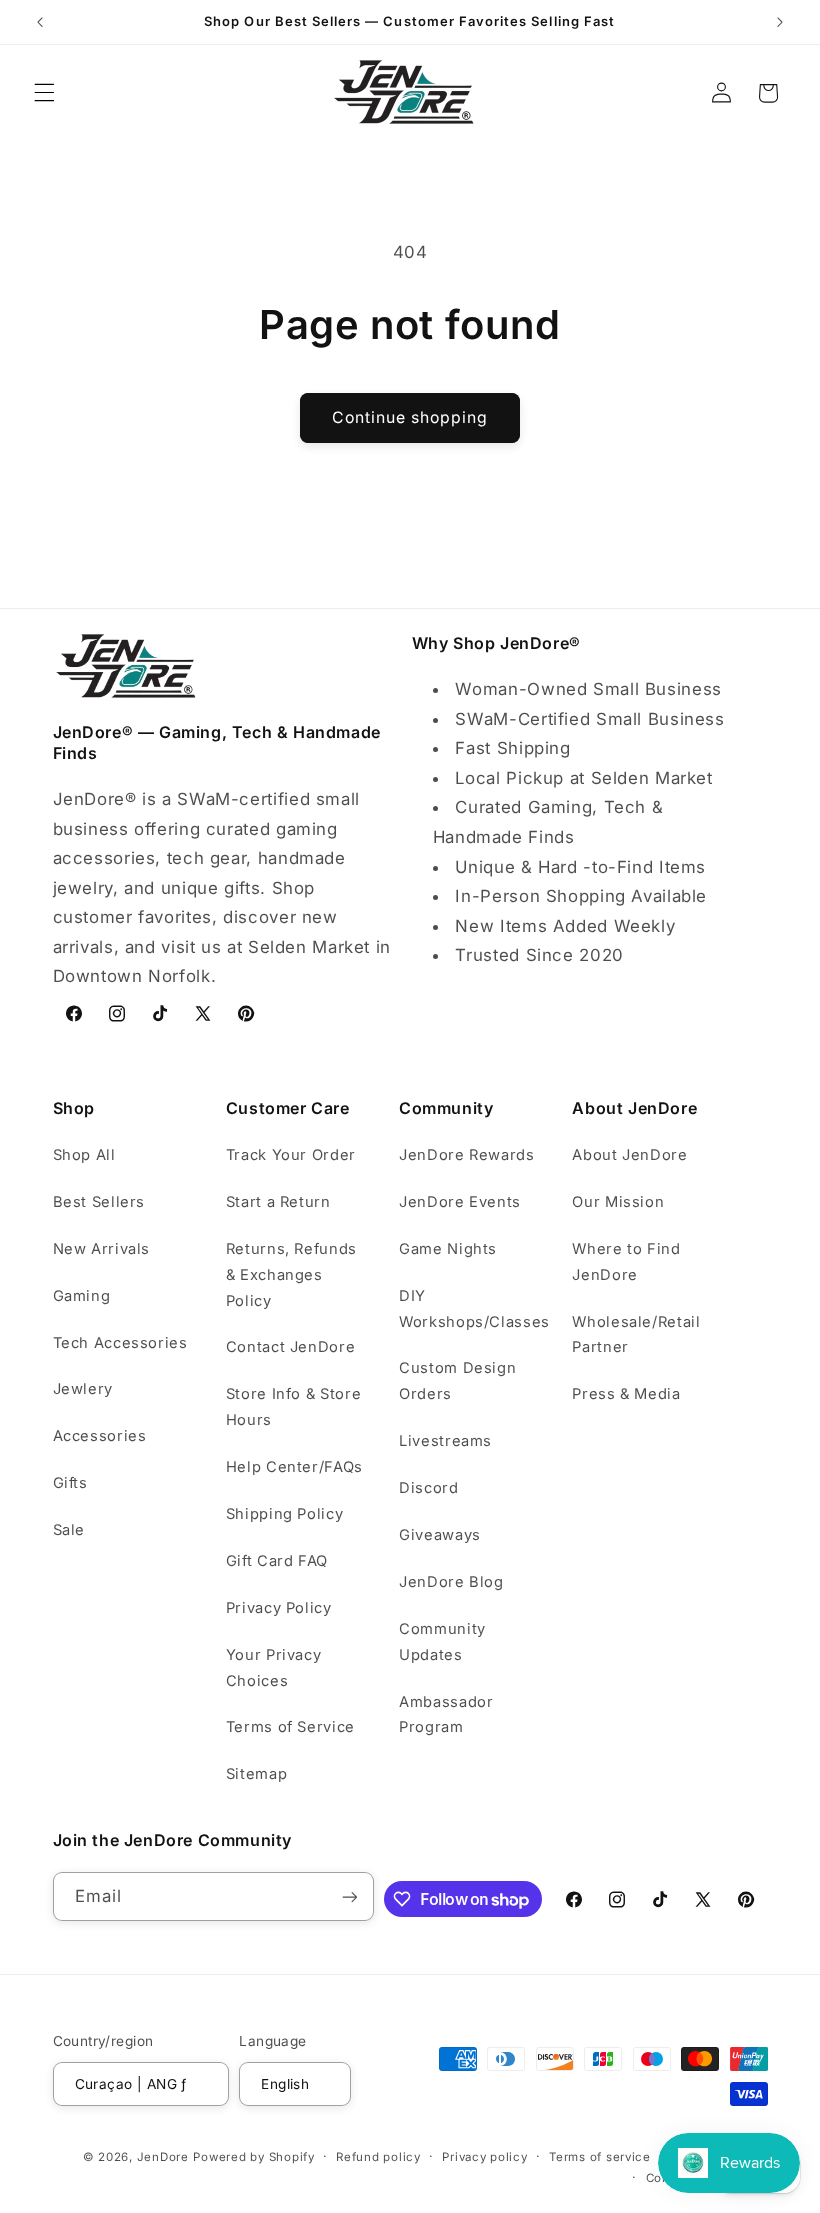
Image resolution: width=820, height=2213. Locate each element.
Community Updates (442, 1642)
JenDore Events (460, 1202)
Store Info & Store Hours (293, 1407)
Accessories (100, 1436)
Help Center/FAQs (294, 1467)
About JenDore (629, 1155)
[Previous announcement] (40, 22)
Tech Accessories (120, 1343)
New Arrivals (102, 1249)
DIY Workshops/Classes (474, 1309)
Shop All (84, 1155)
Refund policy (378, 2157)
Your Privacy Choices (274, 1668)
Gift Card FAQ (277, 1561)
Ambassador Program (446, 1715)
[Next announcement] (780, 22)
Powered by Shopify (253, 2157)
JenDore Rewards (466, 1155)
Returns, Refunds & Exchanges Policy (291, 1275)
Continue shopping (410, 417)
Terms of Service (290, 1727)
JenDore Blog (451, 1582)
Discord (428, 1488)
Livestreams (445, 1441)
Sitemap (256, 1774)
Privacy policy (484, 2157)
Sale (69, 1530)
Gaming (82, 1296)
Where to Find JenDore (626, 1262)
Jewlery (83, 1389)
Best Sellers (99, 1202)
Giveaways (440, 1535)
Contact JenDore (290, 1347)
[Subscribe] (349, 1896)
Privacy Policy (279, 1608)
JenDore (163, 2157)
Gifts (70, 1483)
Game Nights (448, 1249)
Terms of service (600, 2157)
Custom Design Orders (457, 1381)
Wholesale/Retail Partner (636, 1335)
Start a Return (278, 1202)
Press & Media (626, 1394)
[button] (44, 93)
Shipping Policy (284, 1514)
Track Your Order (291, 1155)
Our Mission (618, 1202)
